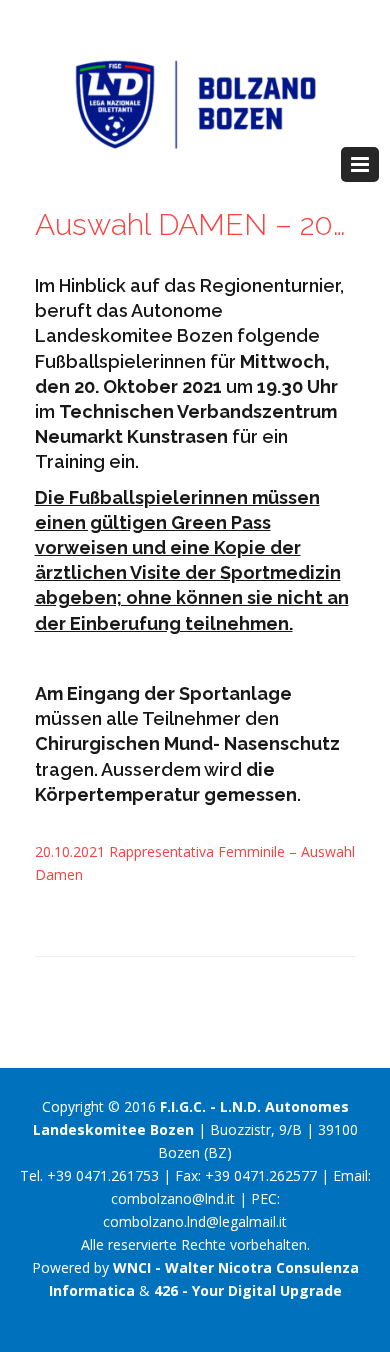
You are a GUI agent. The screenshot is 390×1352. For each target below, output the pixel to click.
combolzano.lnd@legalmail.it (195, 1221)
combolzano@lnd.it (173, 1198)
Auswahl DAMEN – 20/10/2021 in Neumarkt (195, 224)
